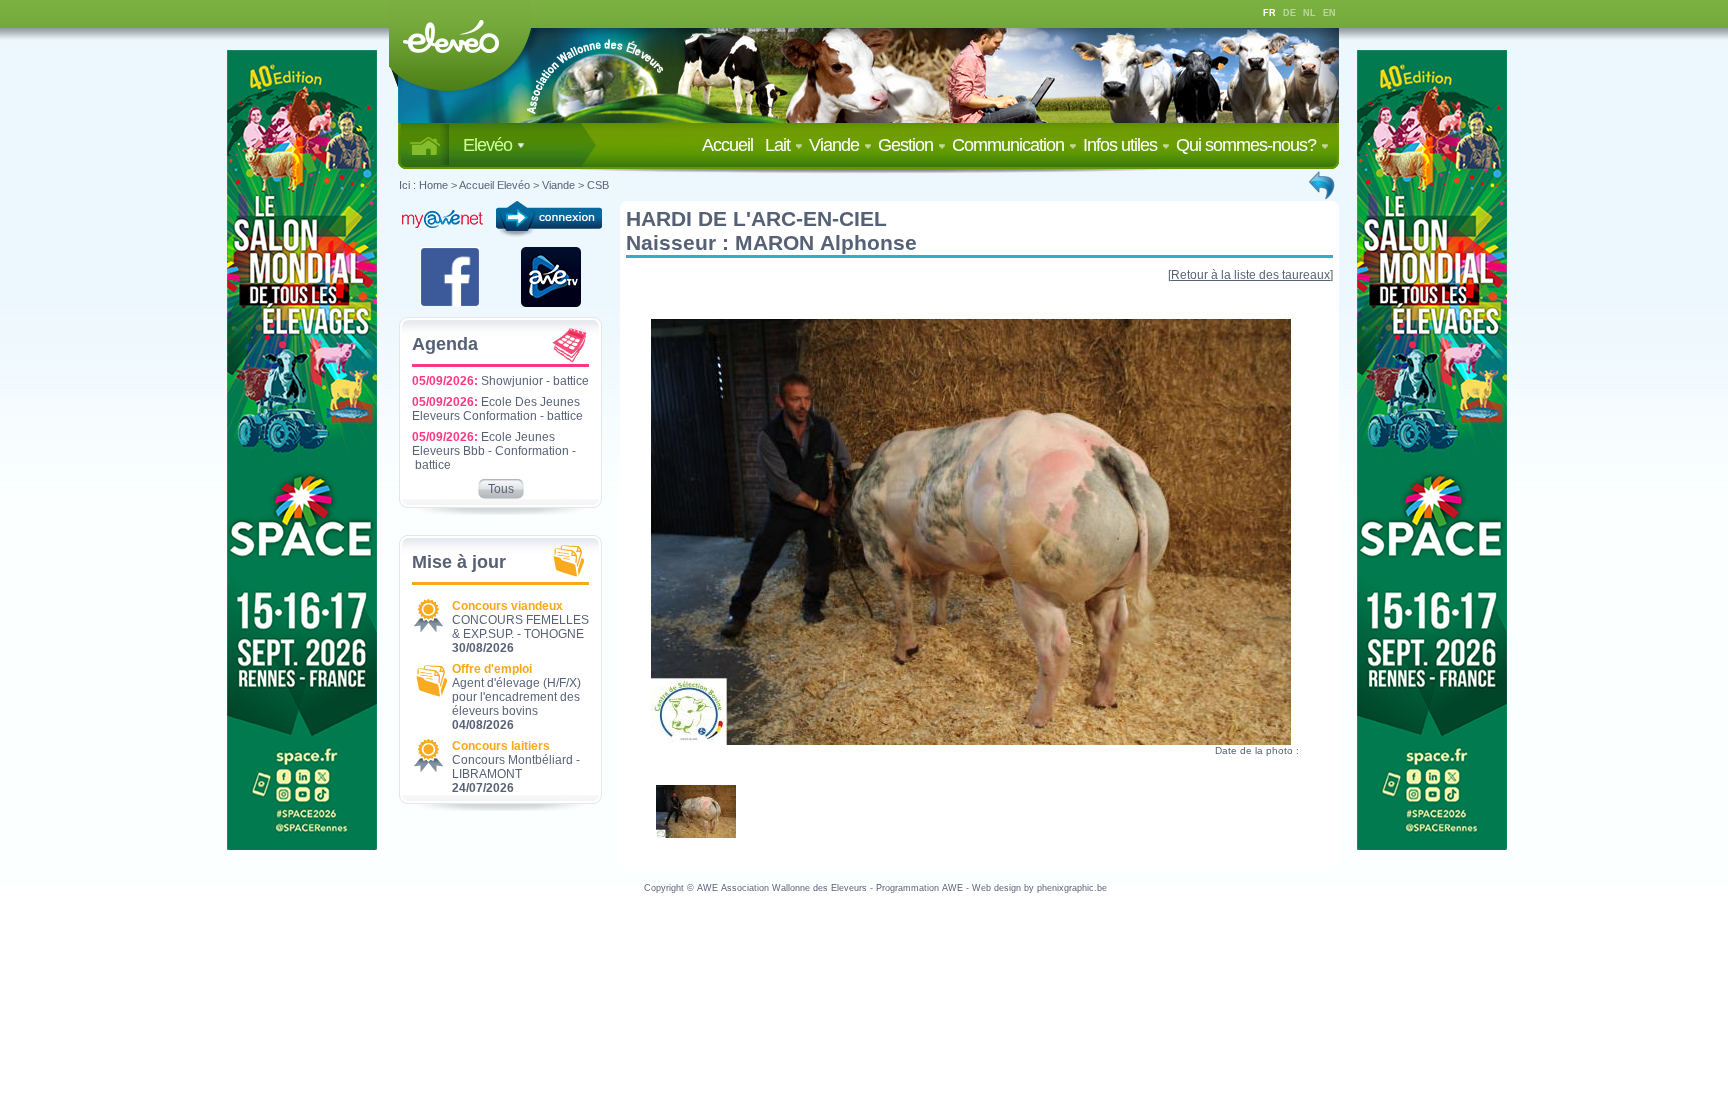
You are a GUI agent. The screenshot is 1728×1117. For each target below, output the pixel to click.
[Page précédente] (1323, 185)
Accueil (731, 145)
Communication (1010, 145)
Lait (779, 145)
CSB (598, 185)
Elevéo (489, 145)
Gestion (907, 145)
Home (433, 185)
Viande (836, 145)
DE (1289, 13)
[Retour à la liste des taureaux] (1250, 275)
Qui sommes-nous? (1248, 145)
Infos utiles (1122, 145)
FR (1269, 13)
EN (1329, 13)
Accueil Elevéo (494, 185)
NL (1309, 13)
